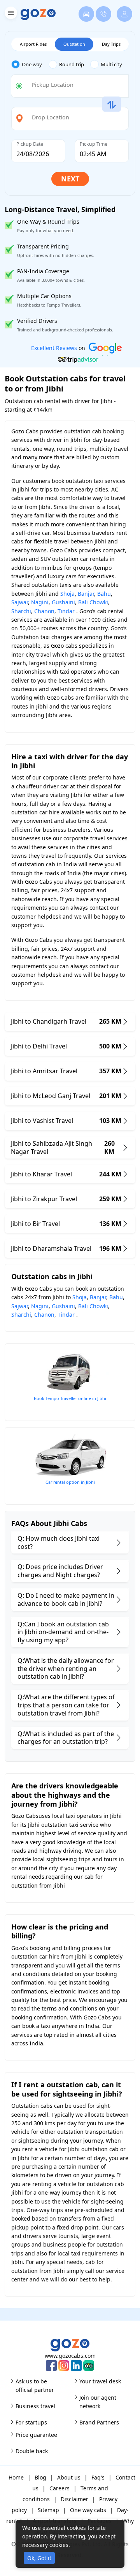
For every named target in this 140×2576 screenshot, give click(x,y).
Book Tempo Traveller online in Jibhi (70, 1398)
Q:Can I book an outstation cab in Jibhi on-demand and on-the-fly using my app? (63, 1632)
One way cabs (88, 2510)
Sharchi (21, 611)
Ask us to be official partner (35, 2385)
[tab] (30, 65)
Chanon (44, 611)
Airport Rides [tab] (33, 44)
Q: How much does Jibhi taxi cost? (59, 1542)
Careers (59, 2488)
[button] (10, 14)
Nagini (40, 602)
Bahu (104, 594)
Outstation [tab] (74, 44)
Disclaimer (74, 2499)
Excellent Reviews (54, 348)
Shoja (67, 594)
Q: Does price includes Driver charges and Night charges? (60, 1571)
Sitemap (48, 2510)
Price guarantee (36, 2435)
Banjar (86, 594)
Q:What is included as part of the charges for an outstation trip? (66, 1738)
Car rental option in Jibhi (70, 1482)
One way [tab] (32, 64)
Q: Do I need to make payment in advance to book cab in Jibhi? (66, 1599)
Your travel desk (100, 2381)
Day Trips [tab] (111, 44)
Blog (40, 2477)
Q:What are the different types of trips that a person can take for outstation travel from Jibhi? (66, 1705)
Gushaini (63, 602)
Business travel (35, 2406)
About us (69, 2477)
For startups (31, 2422)
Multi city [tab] (111, 64)
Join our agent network (98, 2402)
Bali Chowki (93, 602)
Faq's (98, 2477)
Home (16, 2477)
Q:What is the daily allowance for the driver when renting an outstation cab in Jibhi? (66, 1669)
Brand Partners (99, 2422)
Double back (32, 2451)
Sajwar (20, 602)
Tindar (66, 611)
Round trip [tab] (72, 64)
